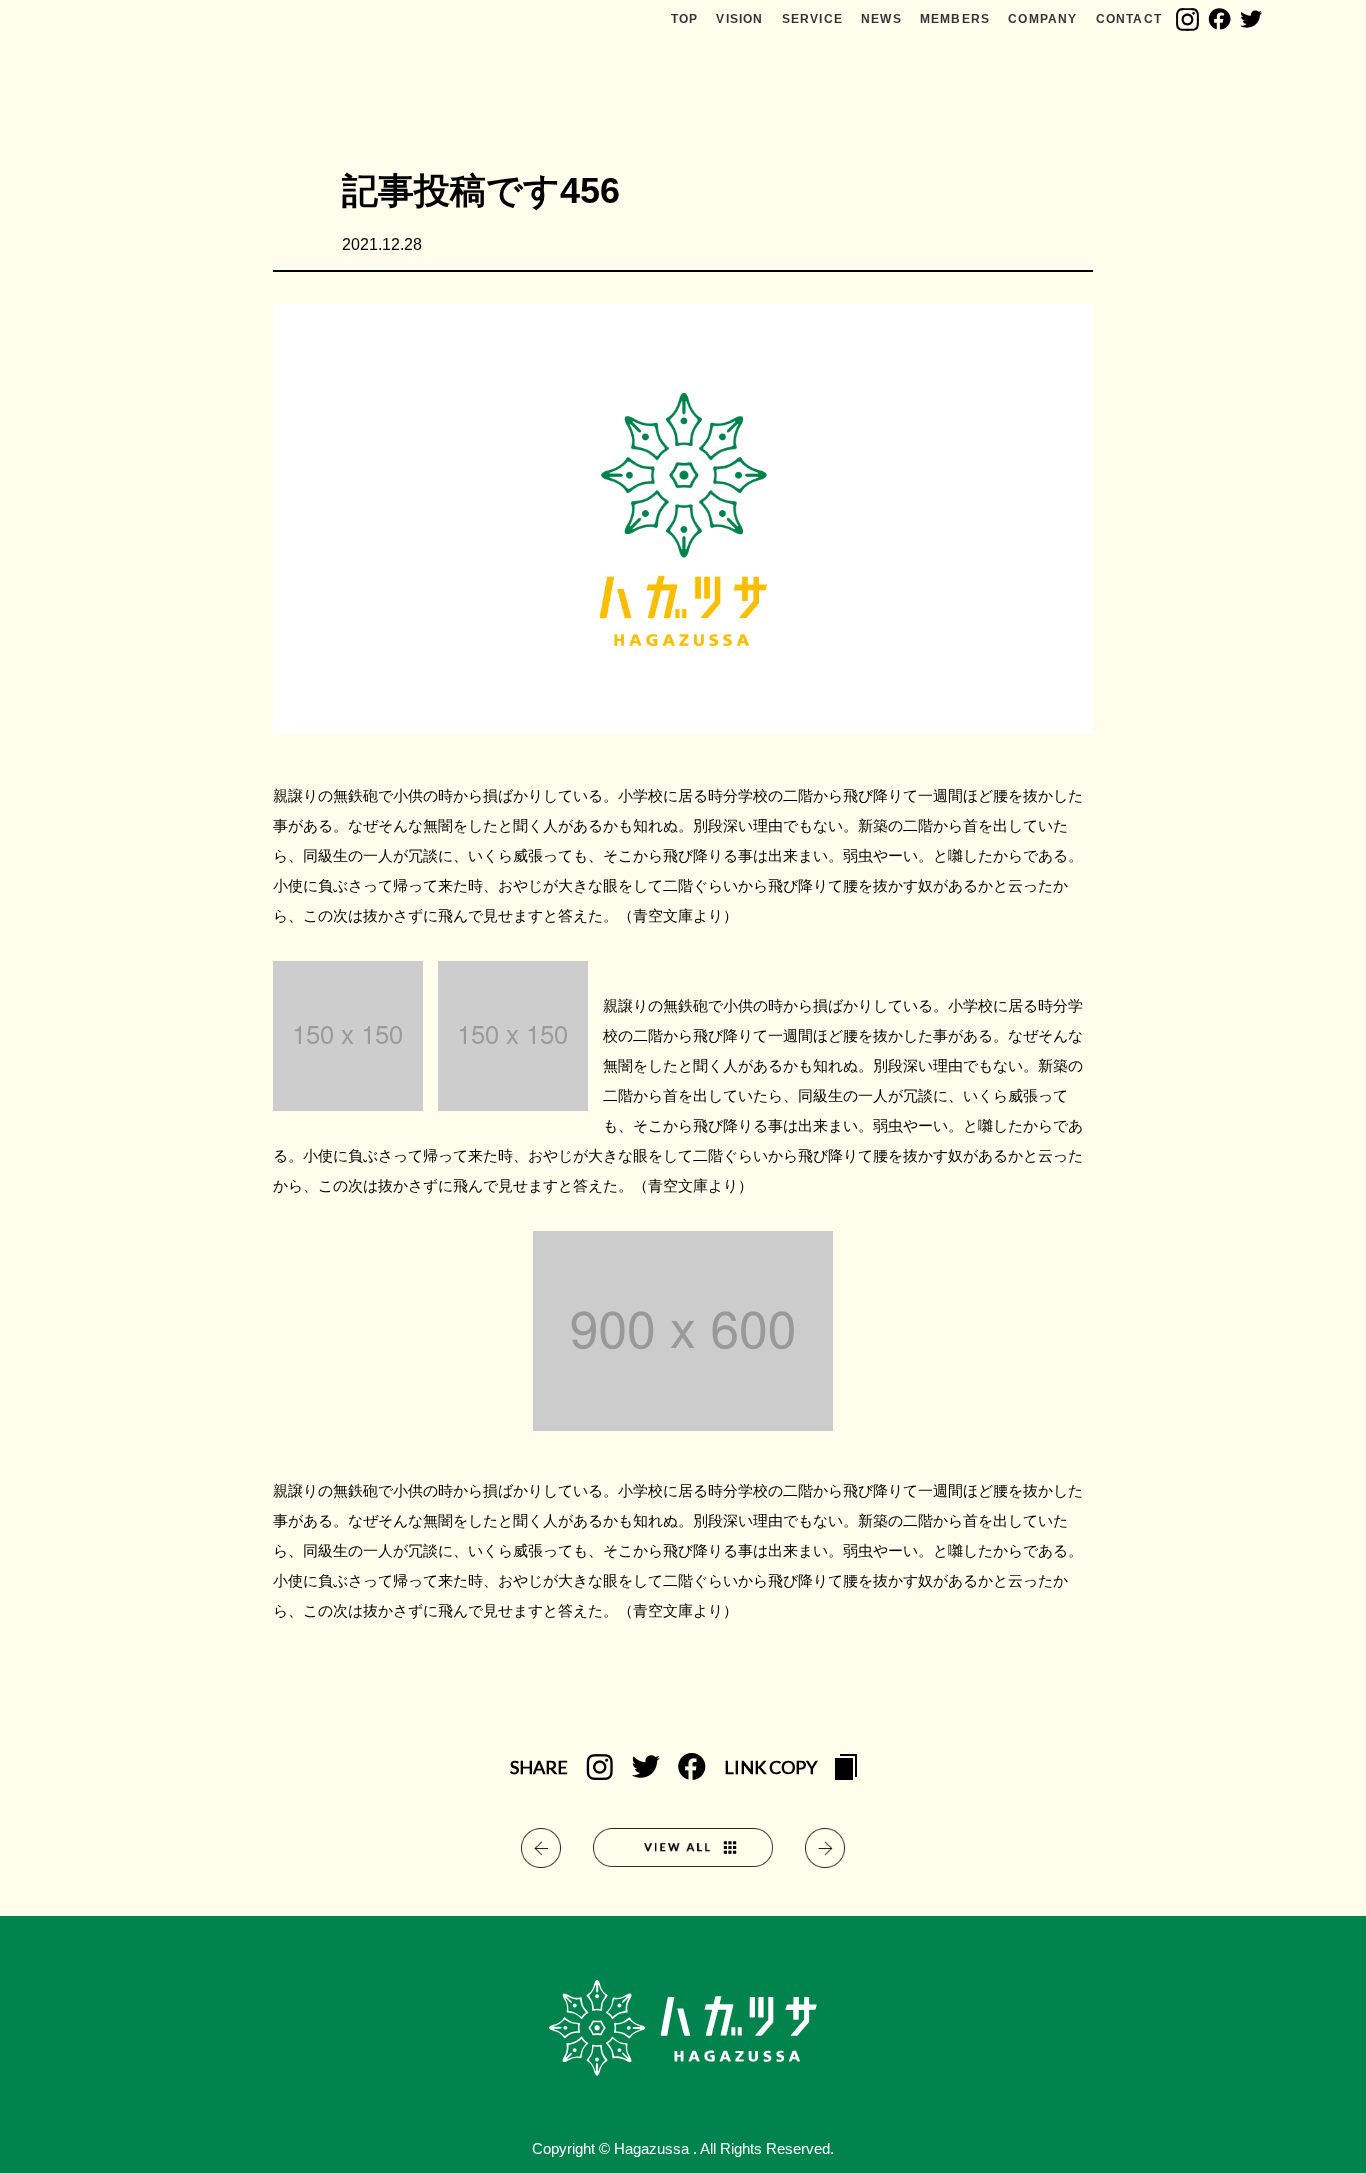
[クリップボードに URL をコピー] (846, 1769)
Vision (739, 19)
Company (1042, 19)
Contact (1129, 19)
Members (955, 19)
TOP (685, 19)
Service (812, 19)
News (881, 19)
